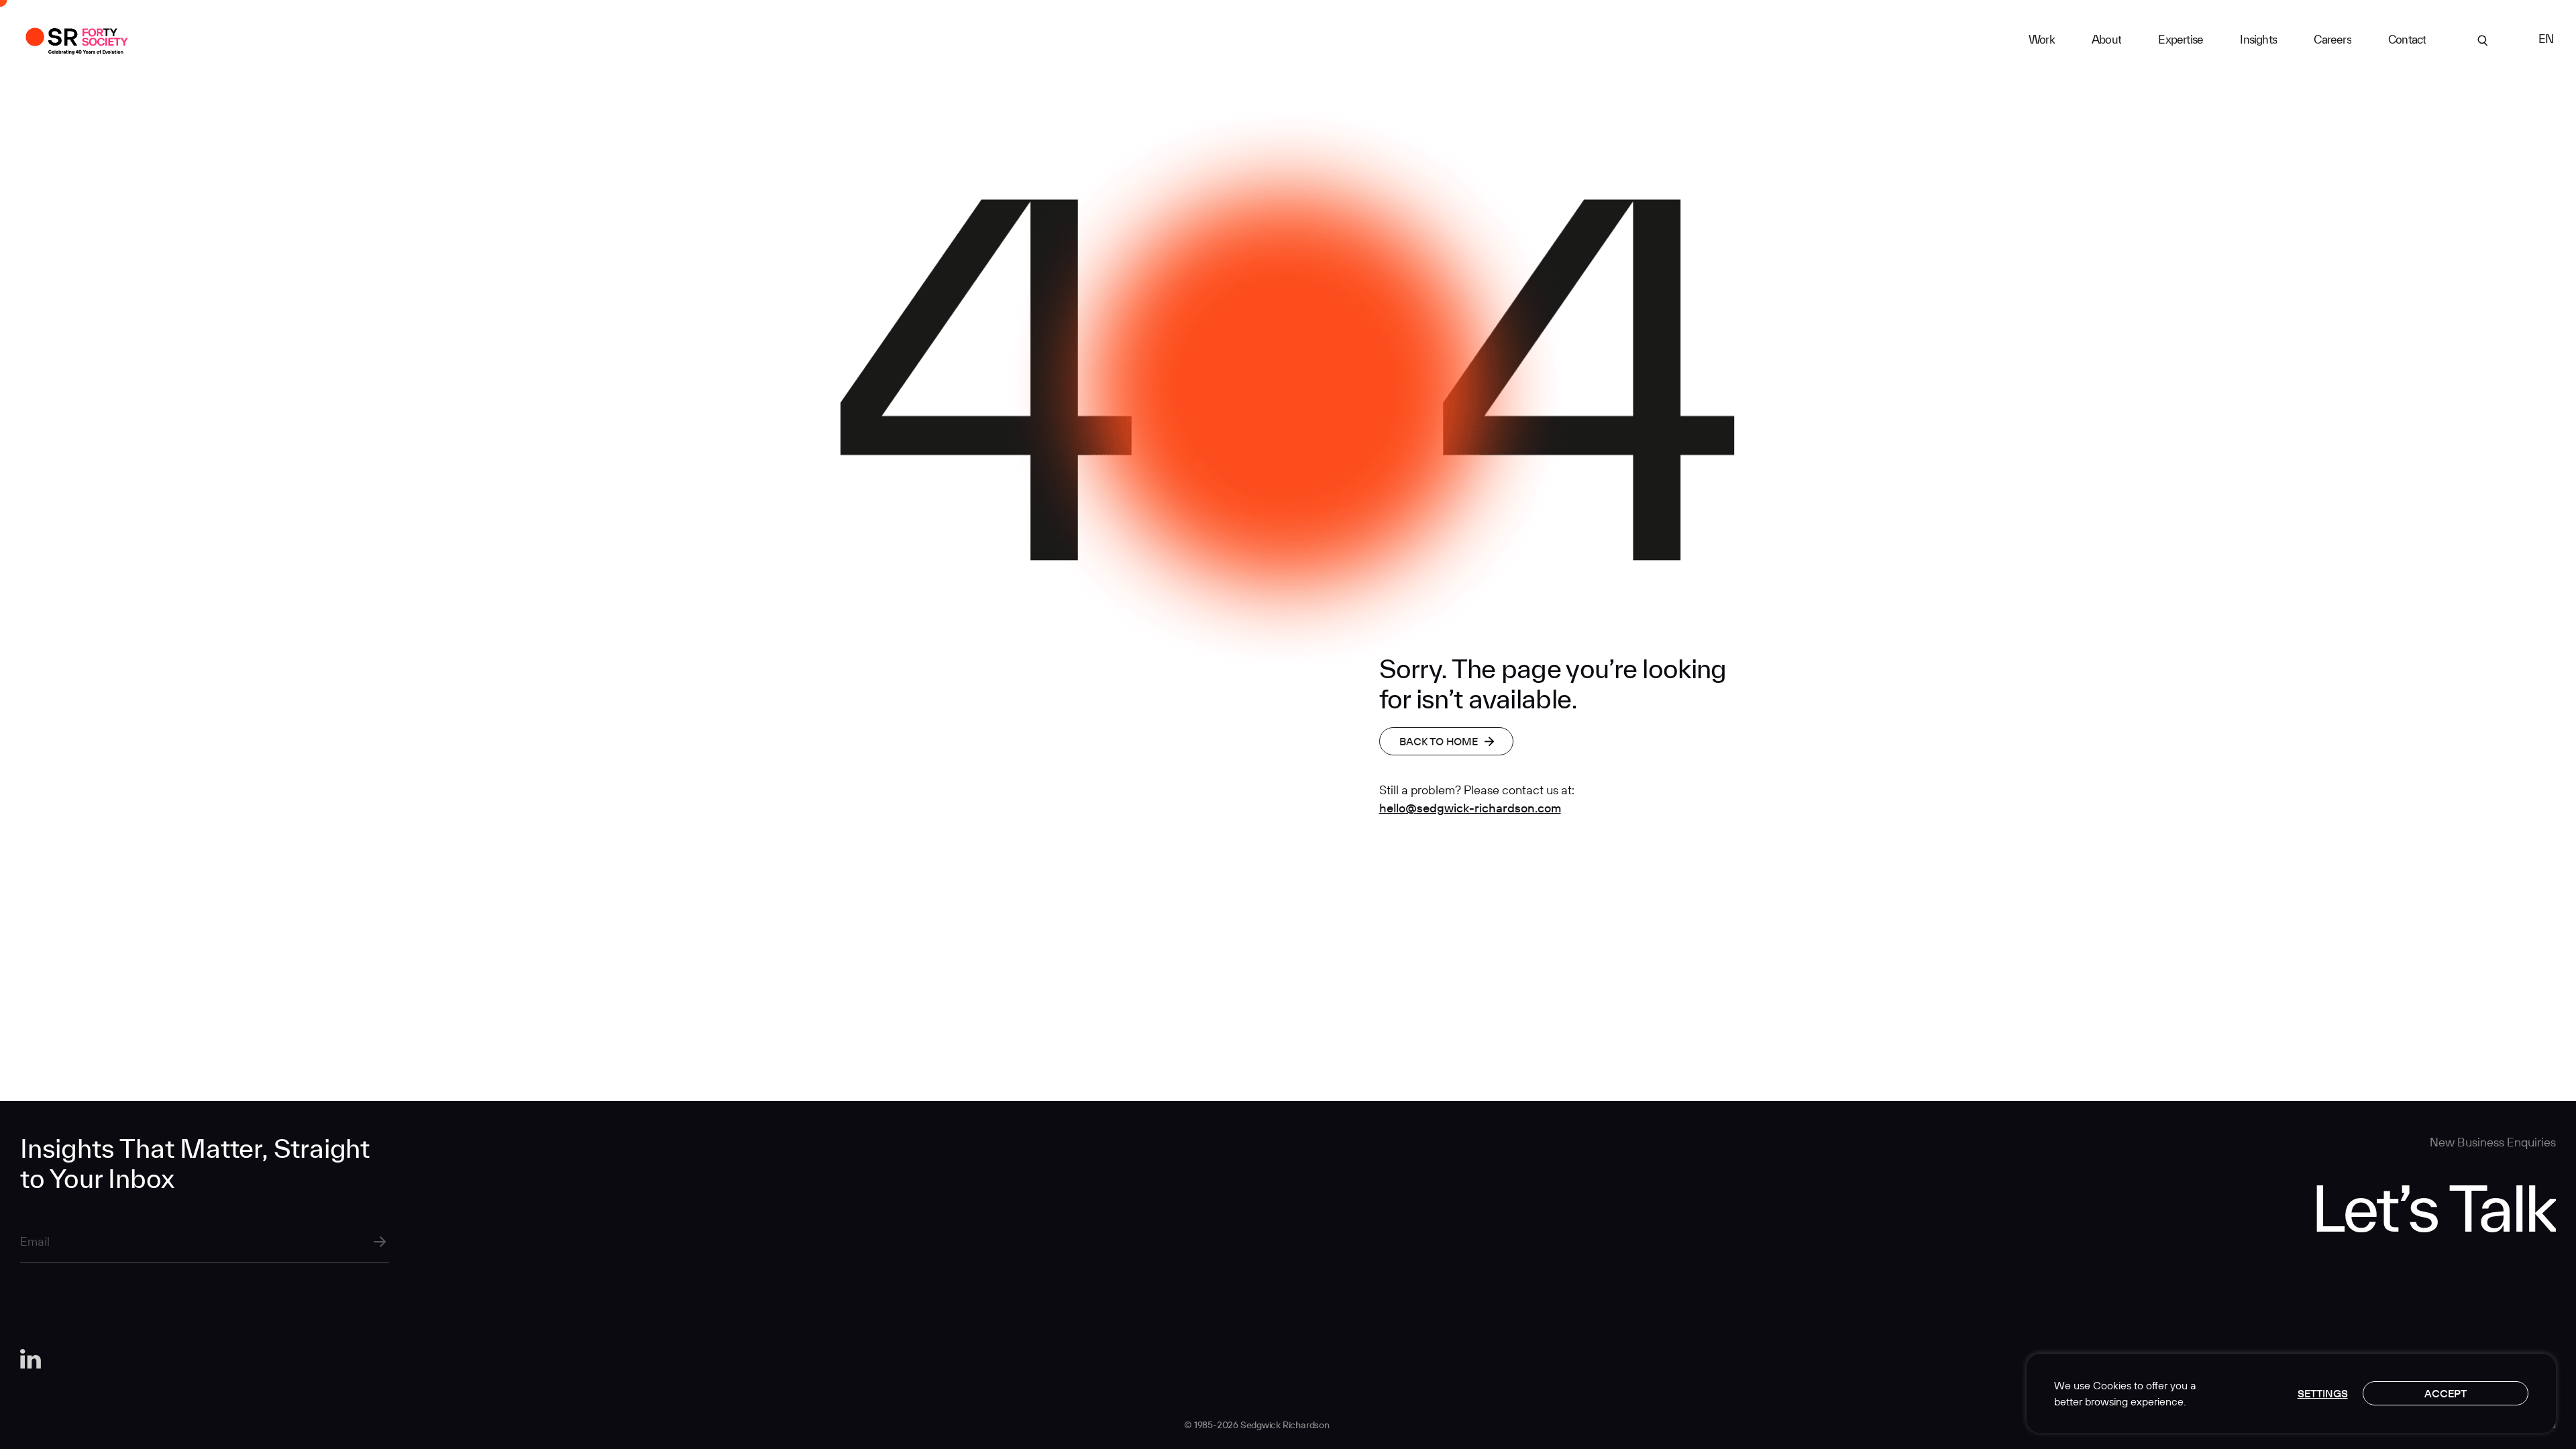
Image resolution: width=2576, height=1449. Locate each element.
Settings (2323, 1393)
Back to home (1439, 741)
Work (2042, 39)
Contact (2407, 39)
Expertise (2181, 39)
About (2106, 39)
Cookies (2112, 1385)
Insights (2258, 39)
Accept (2446, 1393)
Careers (2332, 39)
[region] (2291, 1393)
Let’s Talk (2433, 1207)
